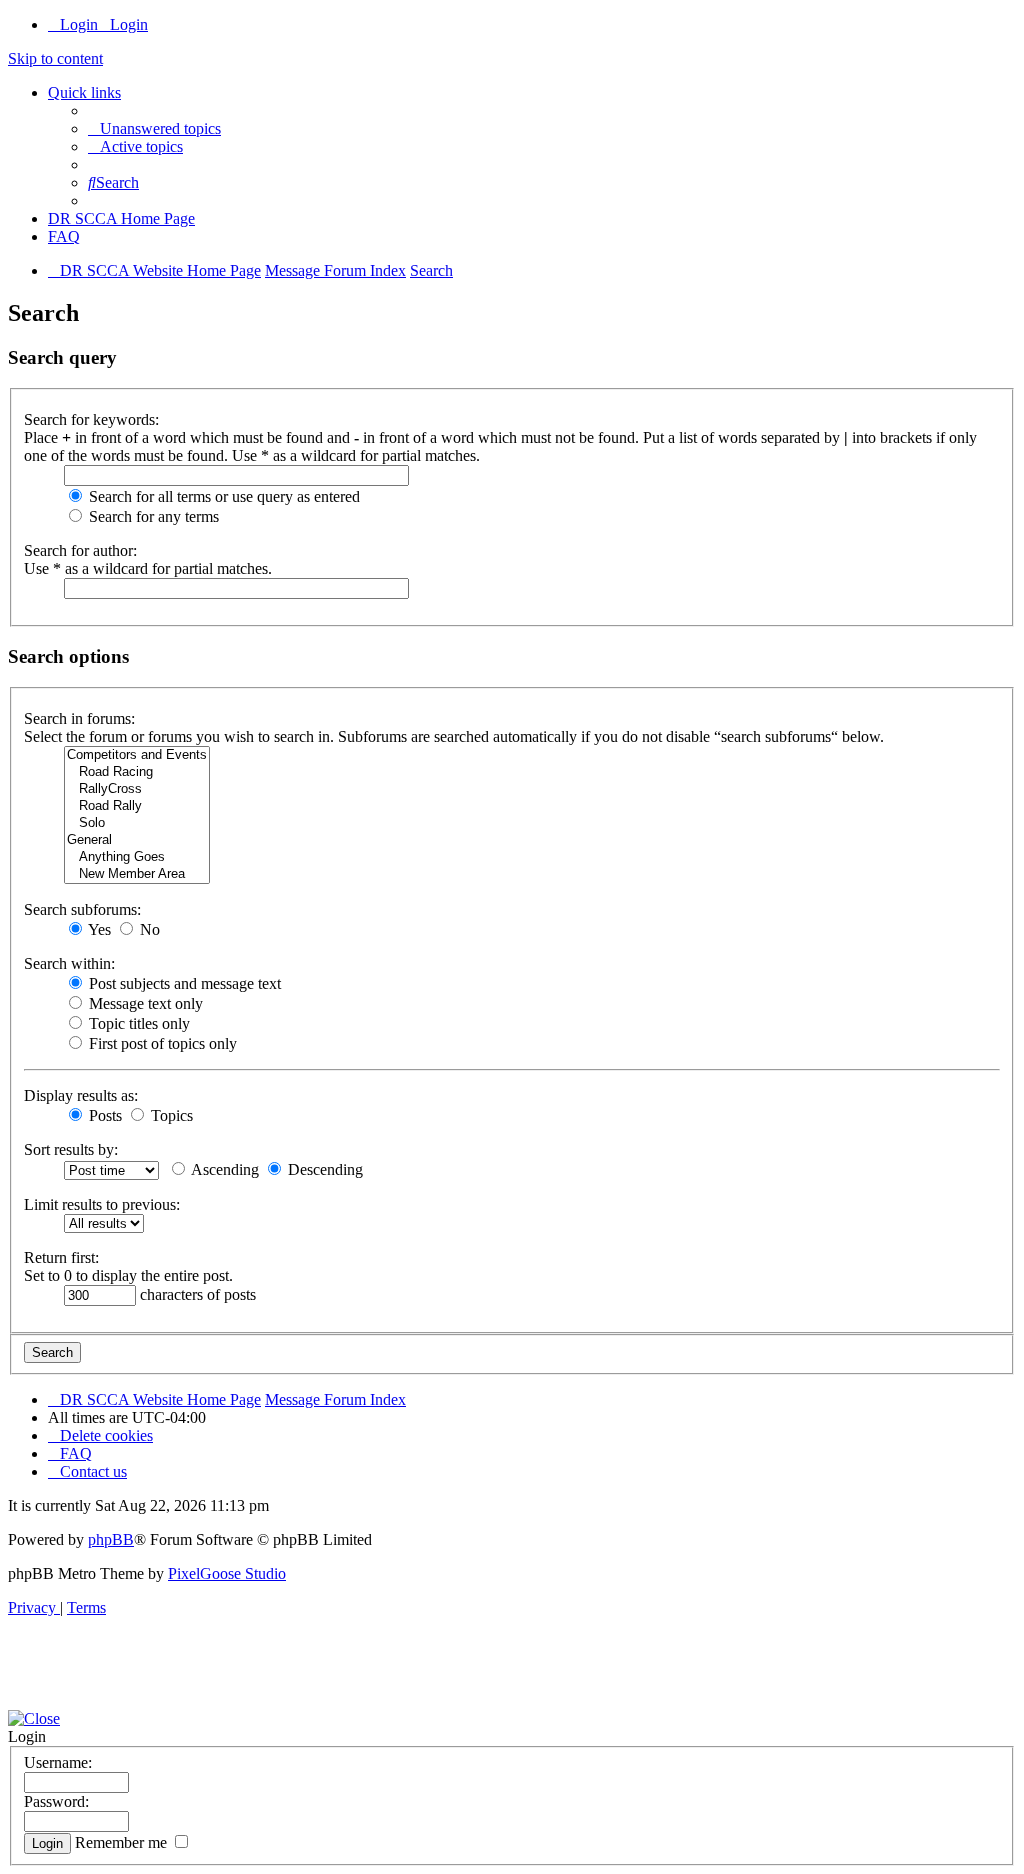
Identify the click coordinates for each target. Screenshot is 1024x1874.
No (148, 929)
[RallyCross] (137, 789)
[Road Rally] (137, 806)
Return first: (61, 1257)
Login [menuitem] (79, 24)
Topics (170, 1115)
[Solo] (137, 823)
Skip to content (55, 58)
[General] (137, 840)
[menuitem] (154, 128)
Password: (56, 1801)
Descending (323, 1169)
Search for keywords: (91, 419)
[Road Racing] (137, 772)
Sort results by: (71, 1149)
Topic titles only (137, 1023)
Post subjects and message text (183, 983)
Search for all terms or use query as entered (222, 496)
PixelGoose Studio (227, 1573)
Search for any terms (152, 516)
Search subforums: (82, 909)
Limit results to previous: (102, 1204)
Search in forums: (79, 718)
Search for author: (80, 550)
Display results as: (81, 1095)
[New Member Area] (137, 874)
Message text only (144, 1003)
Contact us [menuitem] (93, 1471)
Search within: (69, 963)
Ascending (223, 1169)
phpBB (111, 1539)
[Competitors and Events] (137, 755)
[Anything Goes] (137, 857)
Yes (98, 929)
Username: (58, 1762)
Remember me (123, 1842)
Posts (103, 1115)
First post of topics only (161, 1043)
